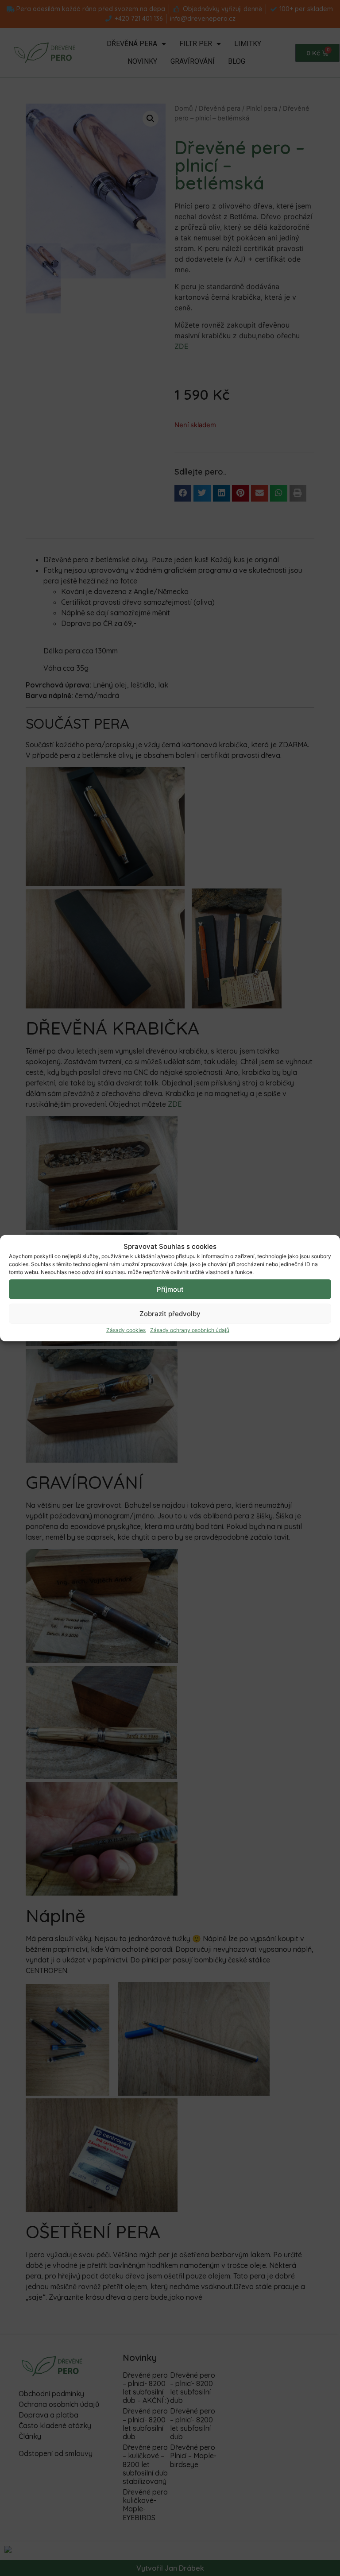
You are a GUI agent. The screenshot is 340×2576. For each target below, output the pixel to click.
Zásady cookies (126, 1330)
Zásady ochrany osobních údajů (190, 1330)
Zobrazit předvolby (170, 1313)
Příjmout (170, 1289)
